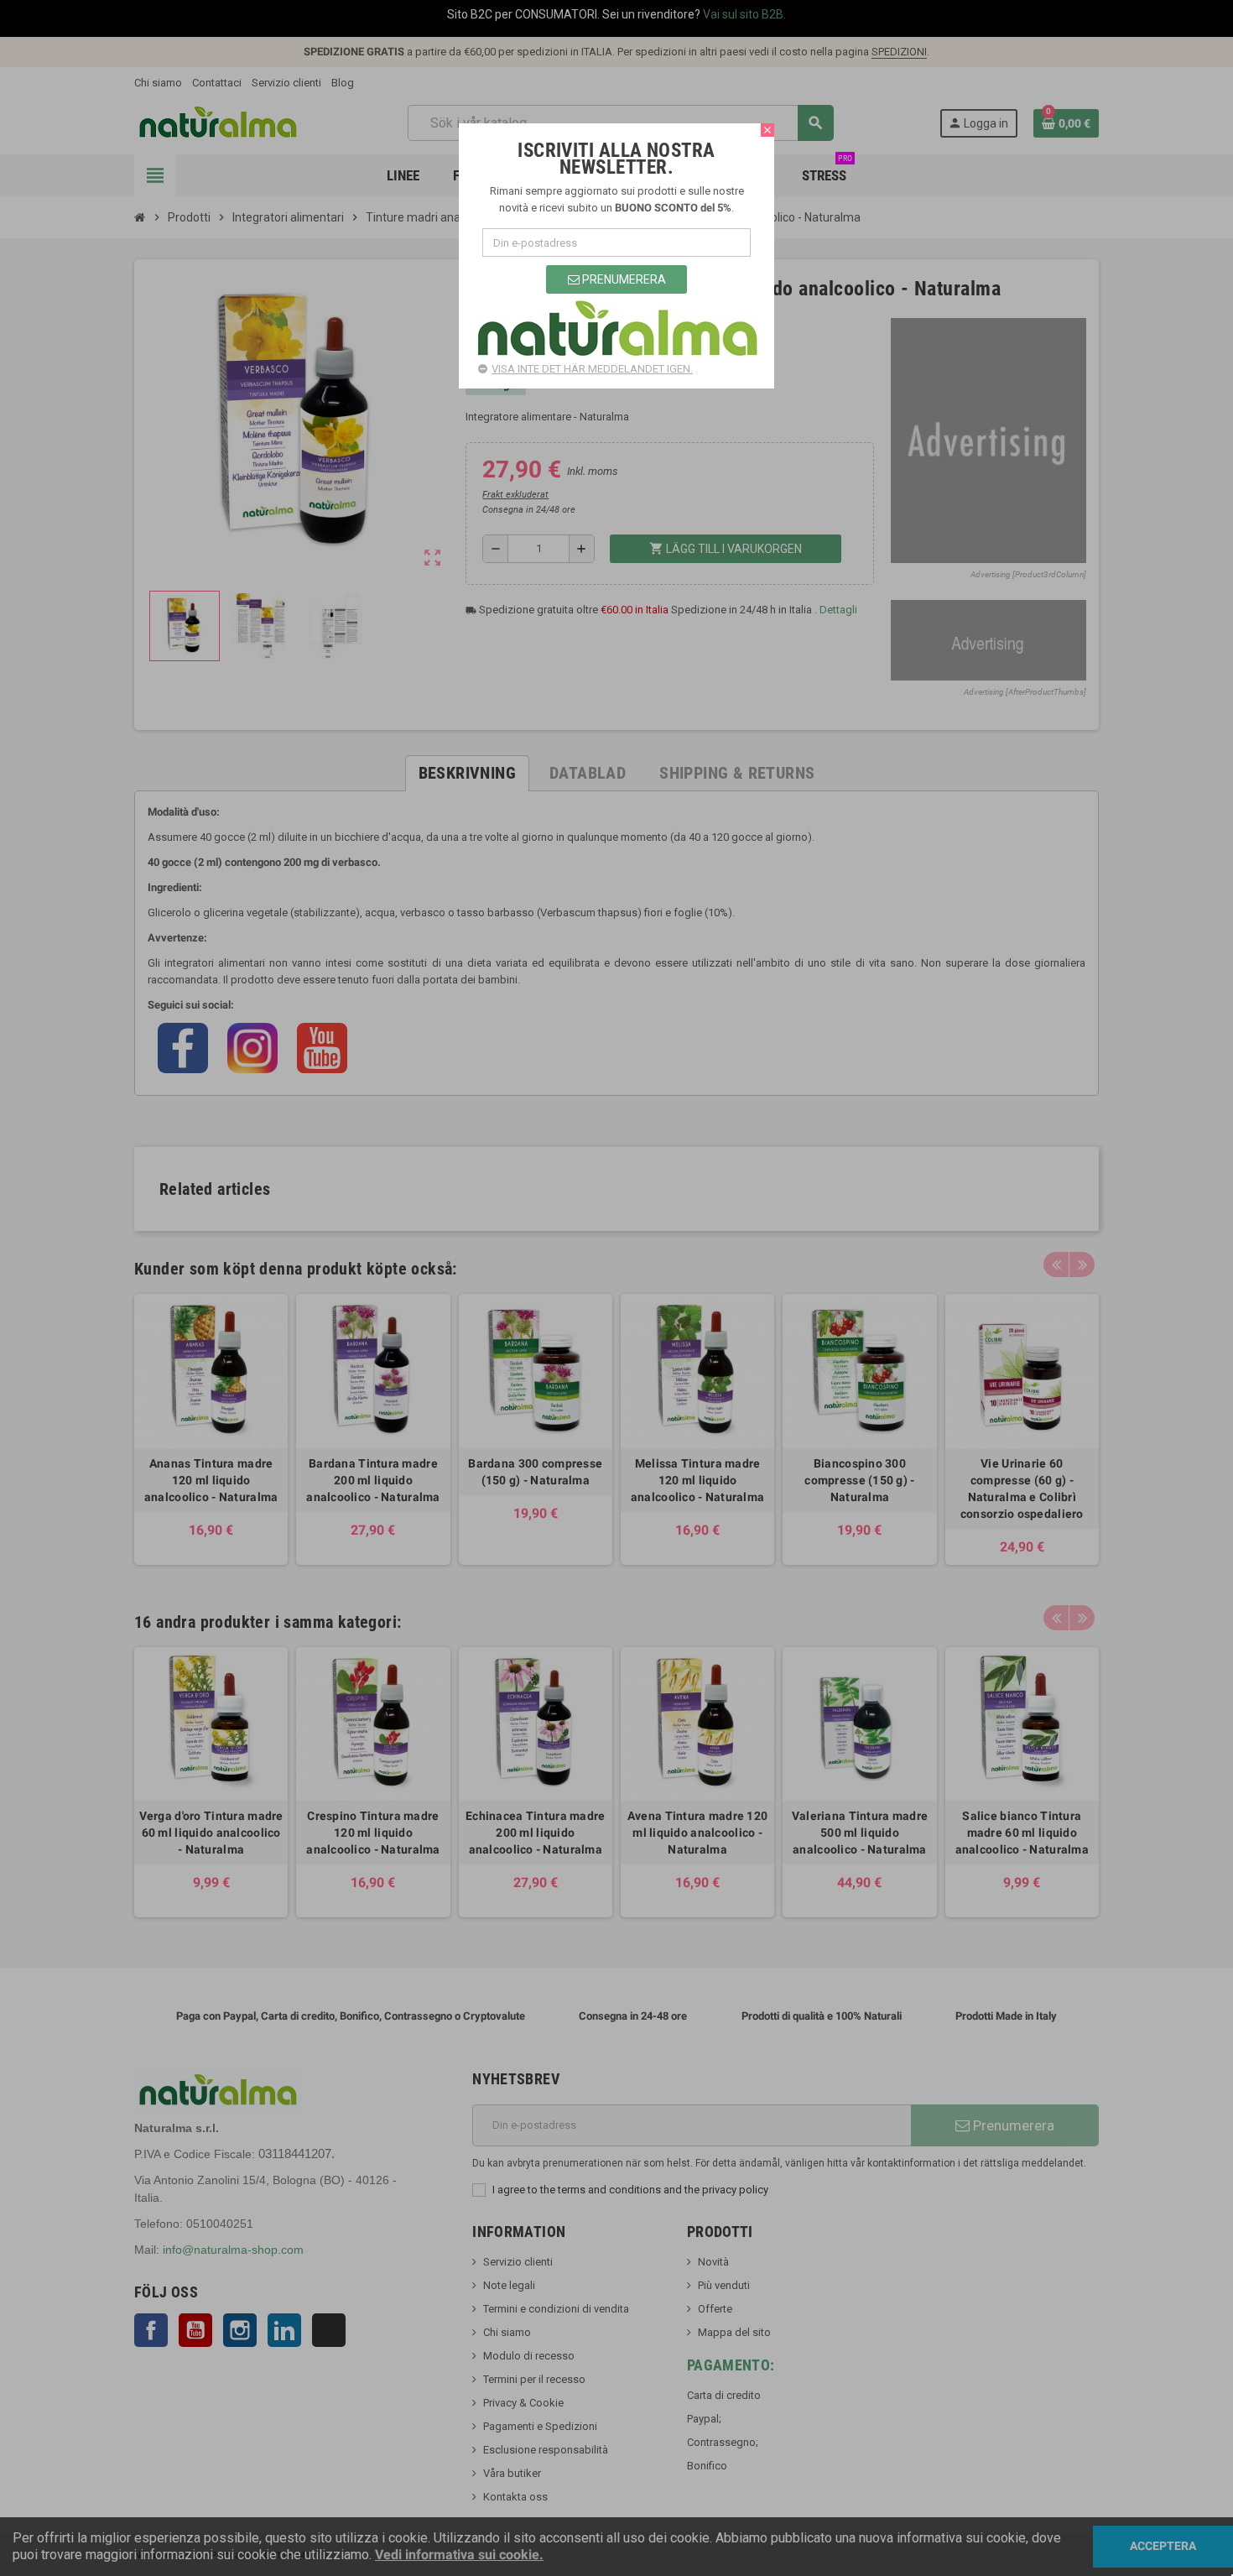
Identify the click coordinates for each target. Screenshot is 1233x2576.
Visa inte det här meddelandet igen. (592, 369)
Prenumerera (623, 279)
